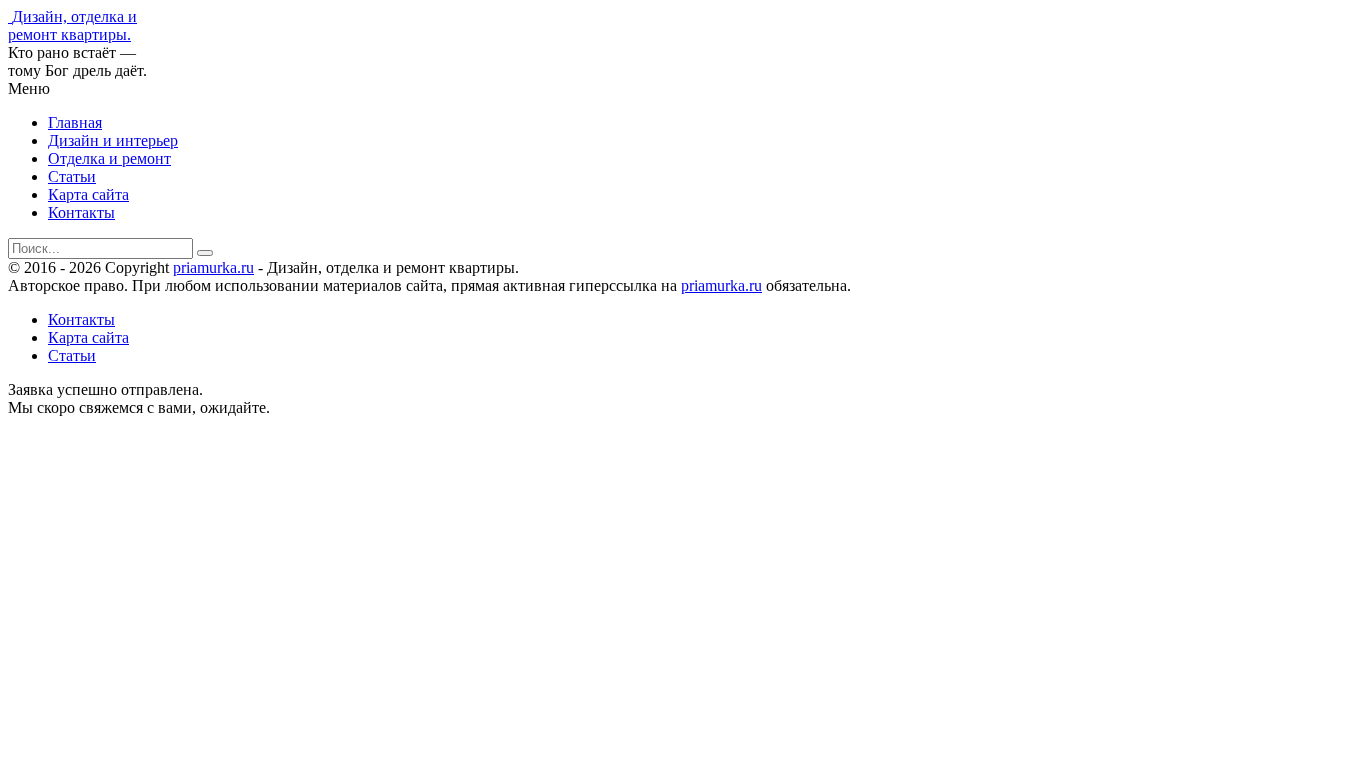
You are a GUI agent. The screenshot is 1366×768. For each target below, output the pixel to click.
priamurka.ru (213, 267)
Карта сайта (88, 194)
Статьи (72, 176)
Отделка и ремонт (109, 158)
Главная (75, 122)
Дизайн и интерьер (113, 140)
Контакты (81, 212)
